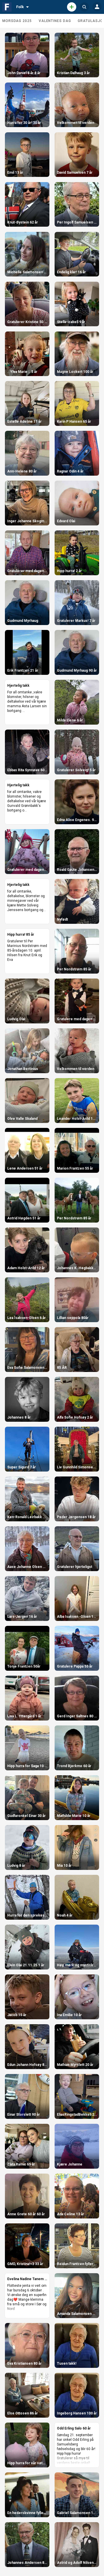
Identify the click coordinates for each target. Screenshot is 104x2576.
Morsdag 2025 (17, 21)
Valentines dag (55, 21)
